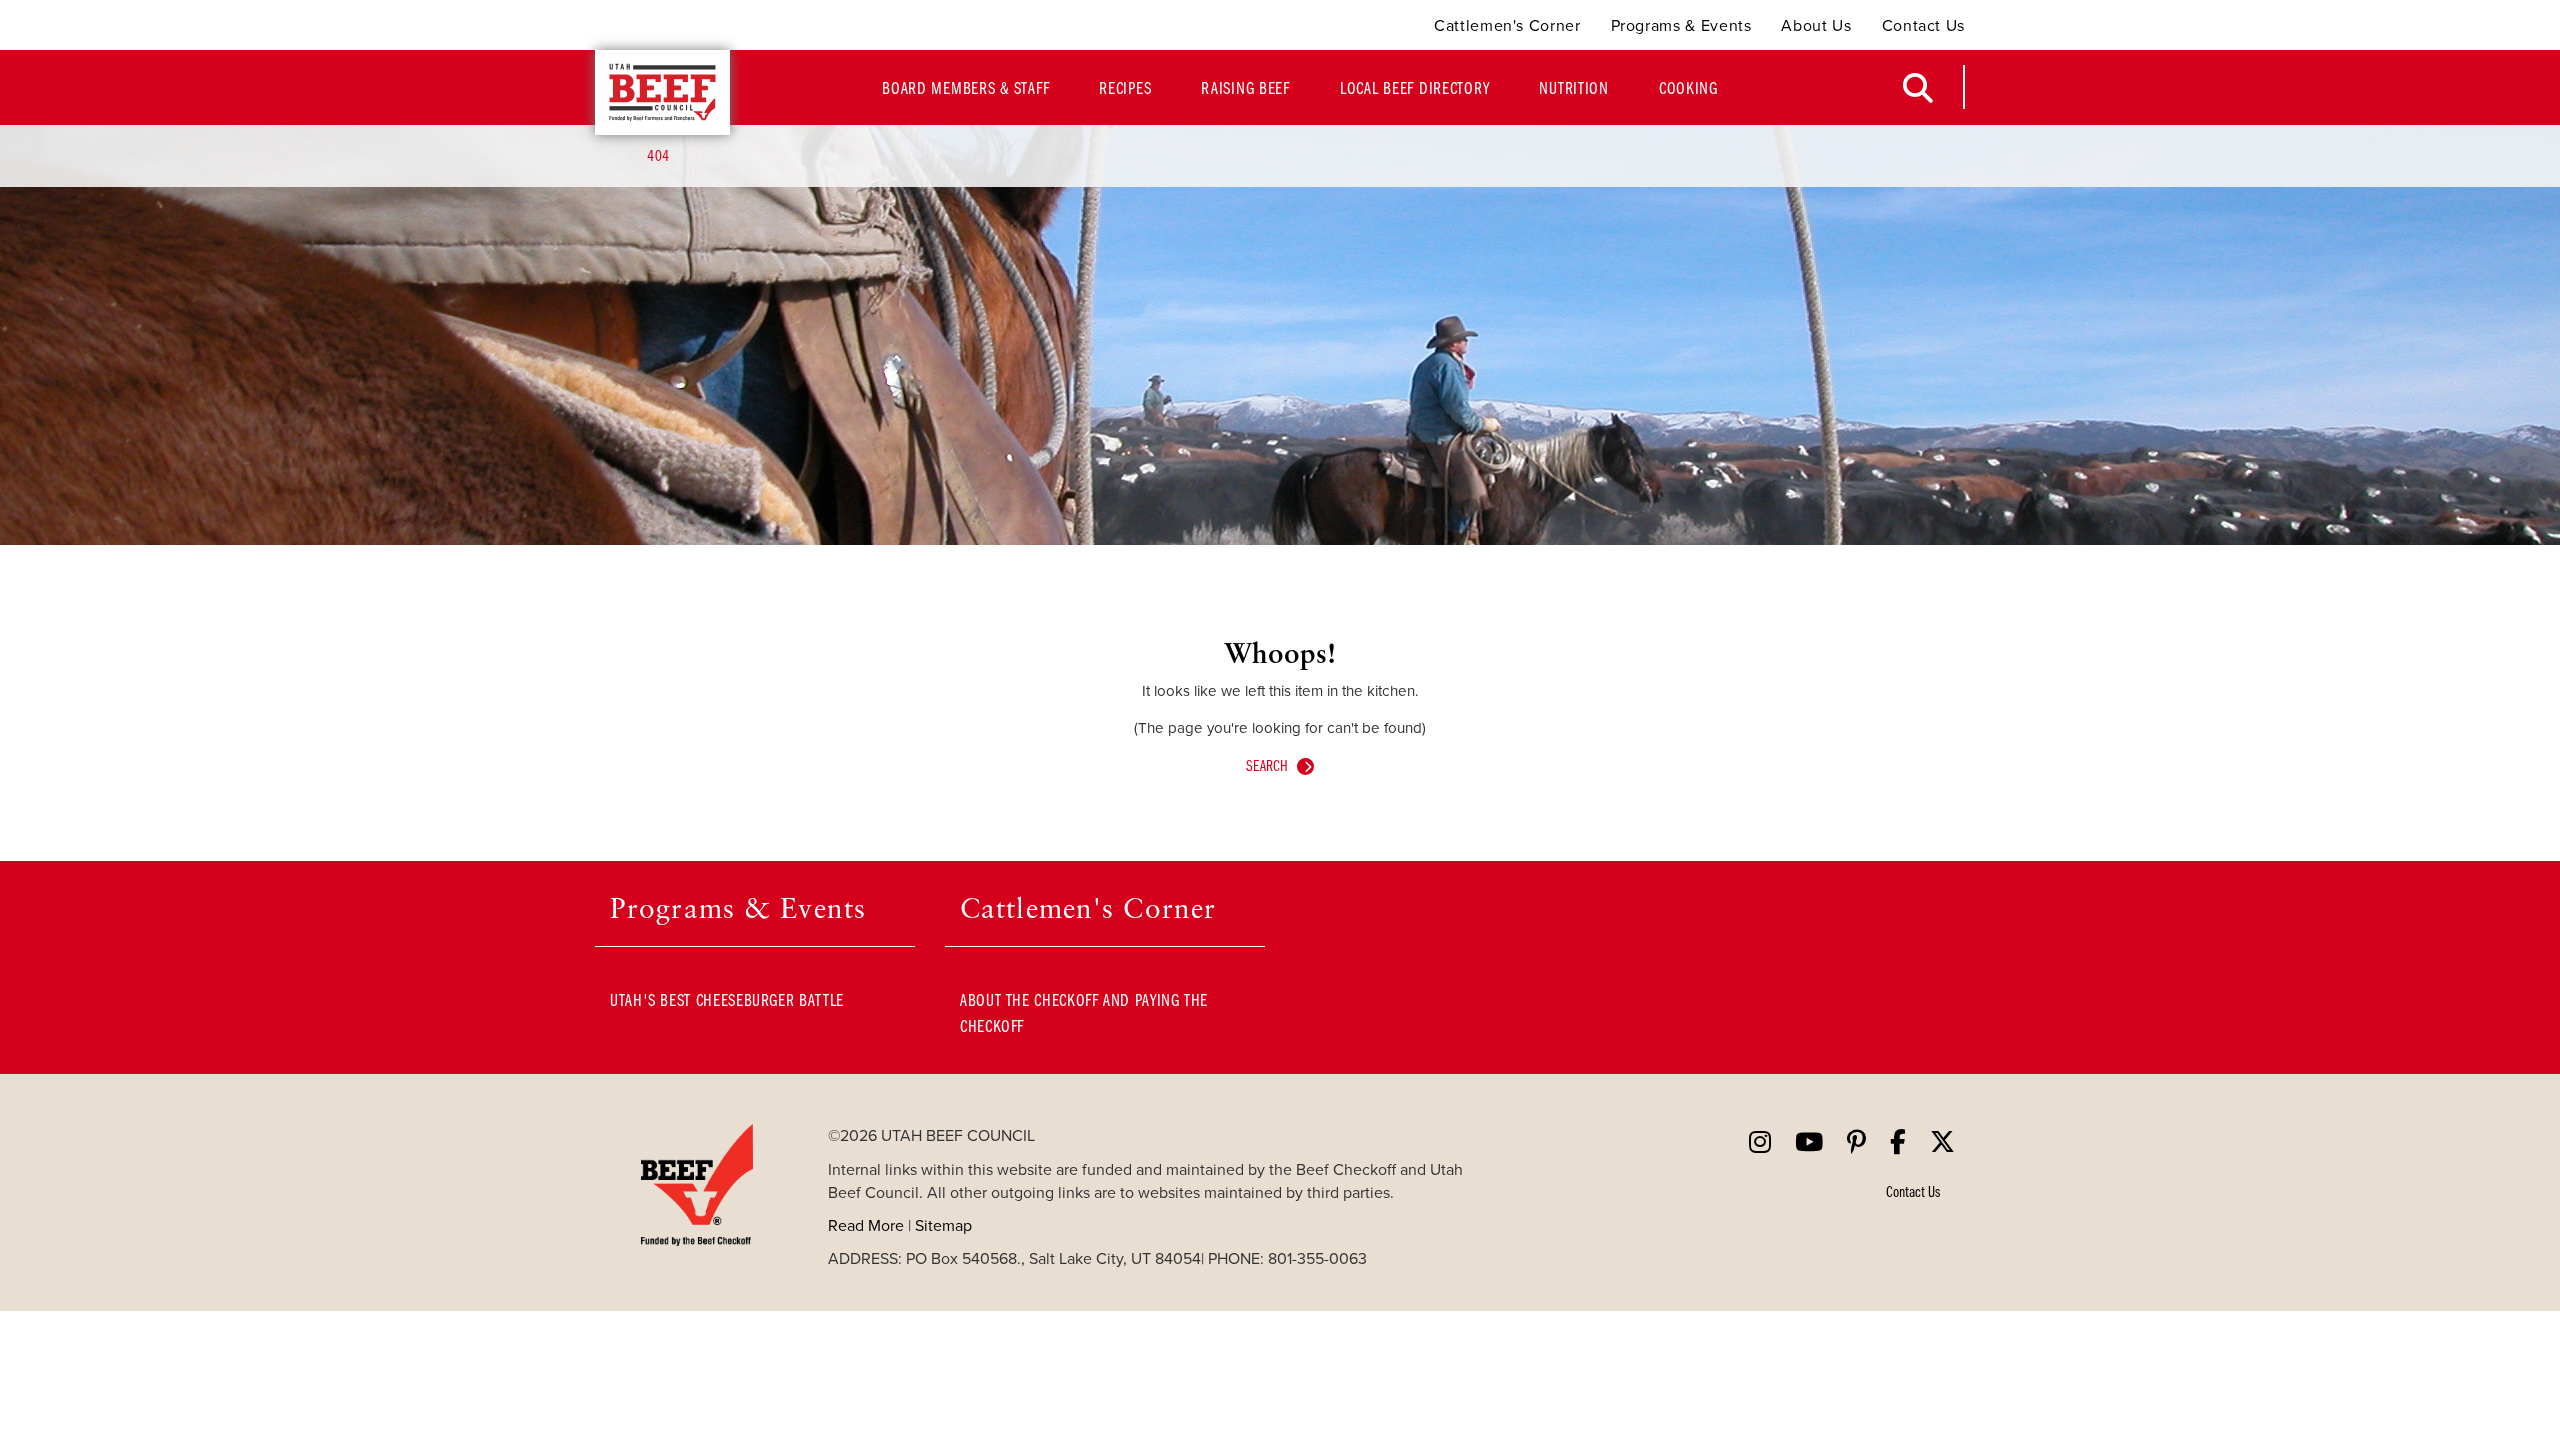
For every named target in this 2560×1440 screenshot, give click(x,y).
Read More (866, 1225)
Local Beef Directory (1414, 87)
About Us (1816, 25)
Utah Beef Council (662, 92)
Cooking (1688, 87)
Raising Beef (1245, 87)
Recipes (1125, 87)
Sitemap (943, 1225)
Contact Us (1923, 25)
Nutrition (1573, 87)
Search (1267, 765)
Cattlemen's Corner (1507, 25)
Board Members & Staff (965, 87)
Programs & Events (1681, 25)
